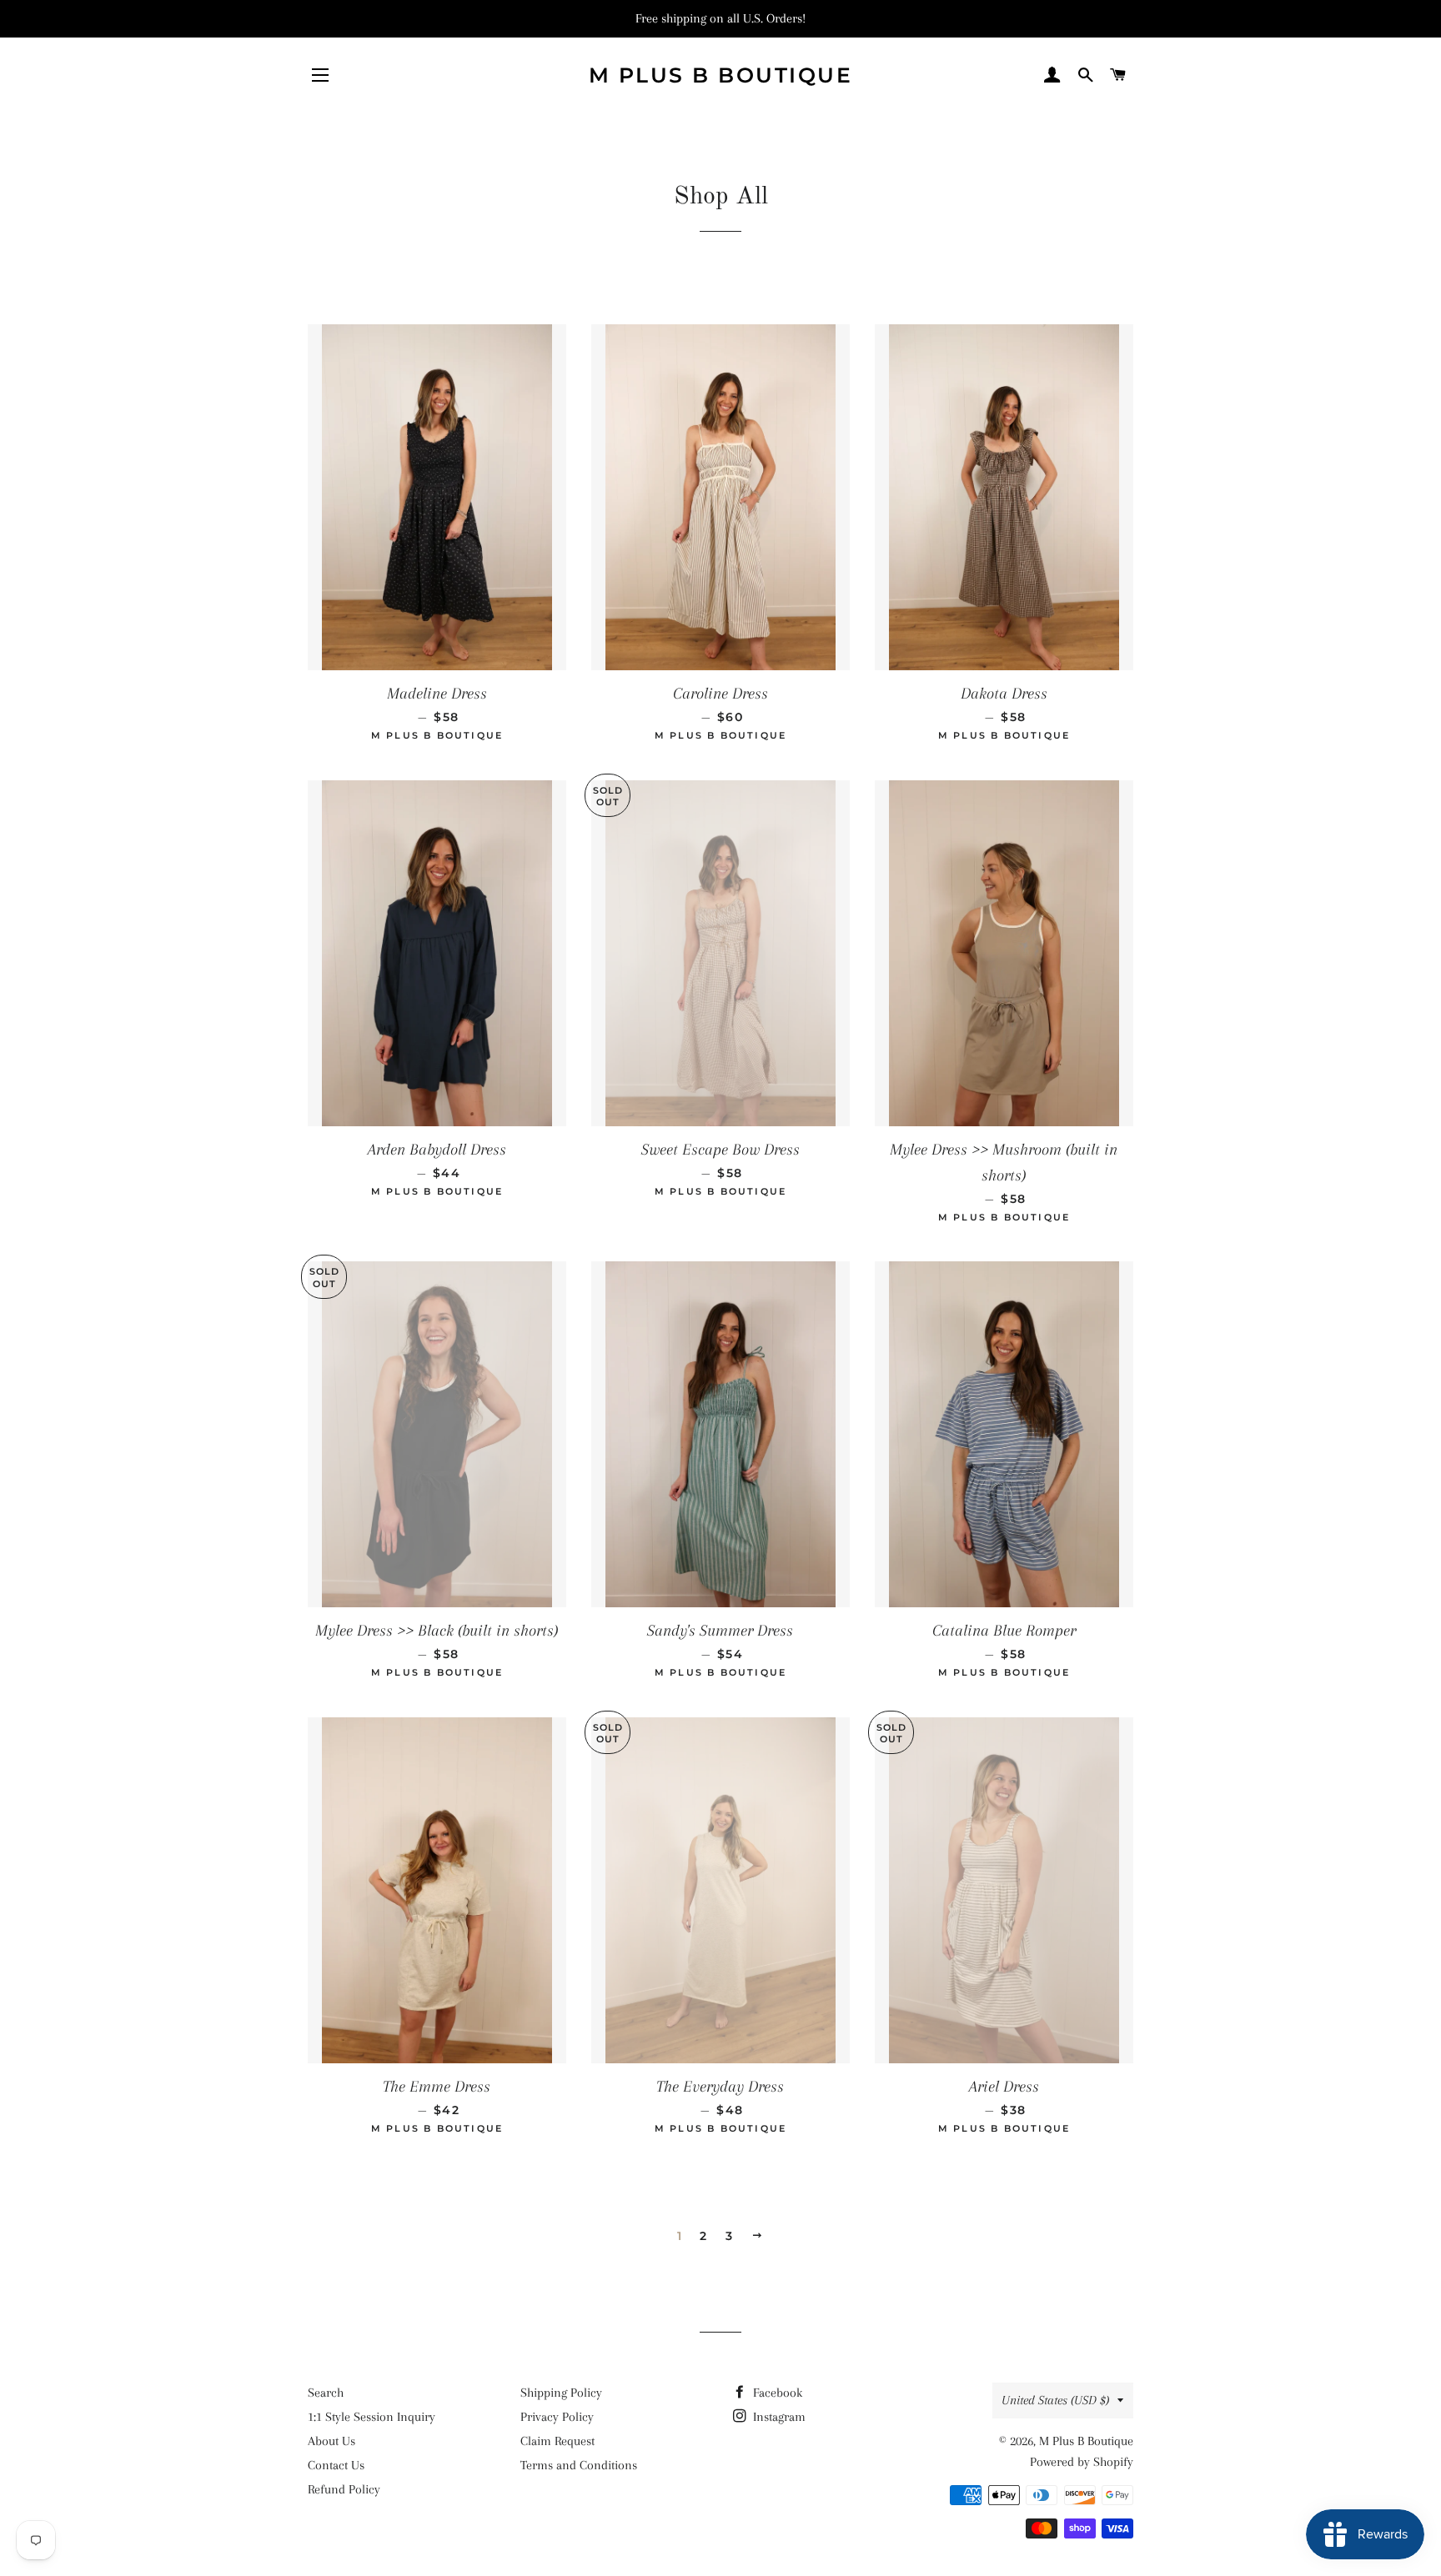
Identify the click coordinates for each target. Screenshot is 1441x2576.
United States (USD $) (1055, 2400)
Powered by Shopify (1082, 2462)
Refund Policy (344, 2489)
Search (326, 2393)
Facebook (776, 2393)
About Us (331, 2441)
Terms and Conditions (579, 2465)
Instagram (778, 2417)
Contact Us (336, 2465)
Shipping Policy (561, 2393)
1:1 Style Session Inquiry (372, 2417)
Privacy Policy (557, 2417)
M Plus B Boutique (721, 75)
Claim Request (557, 2441)
